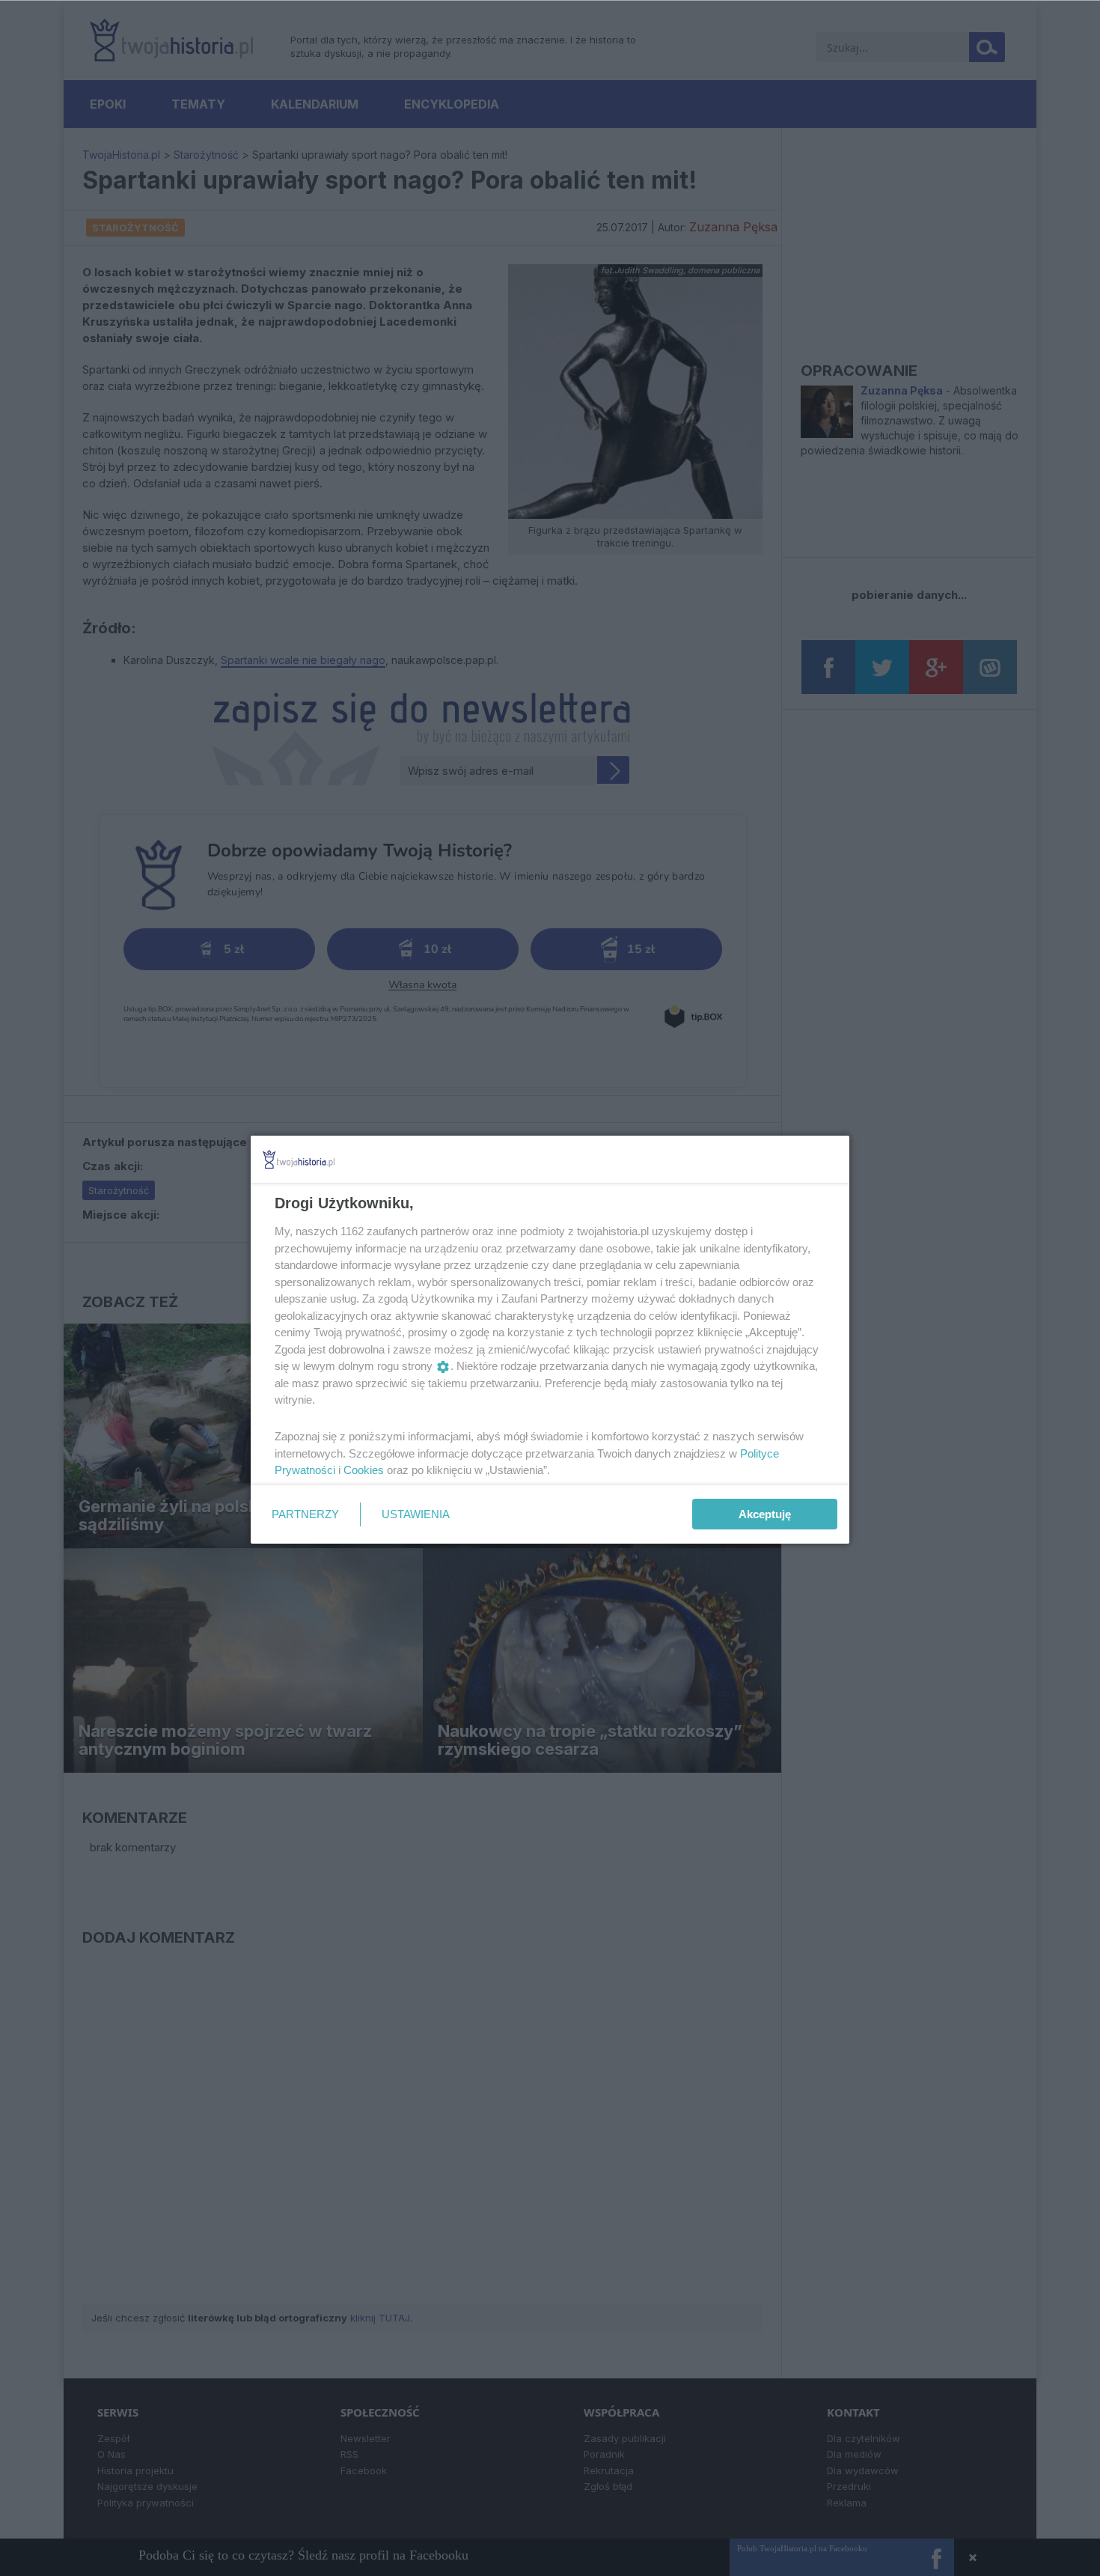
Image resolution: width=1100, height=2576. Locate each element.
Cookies (364, 1470)
